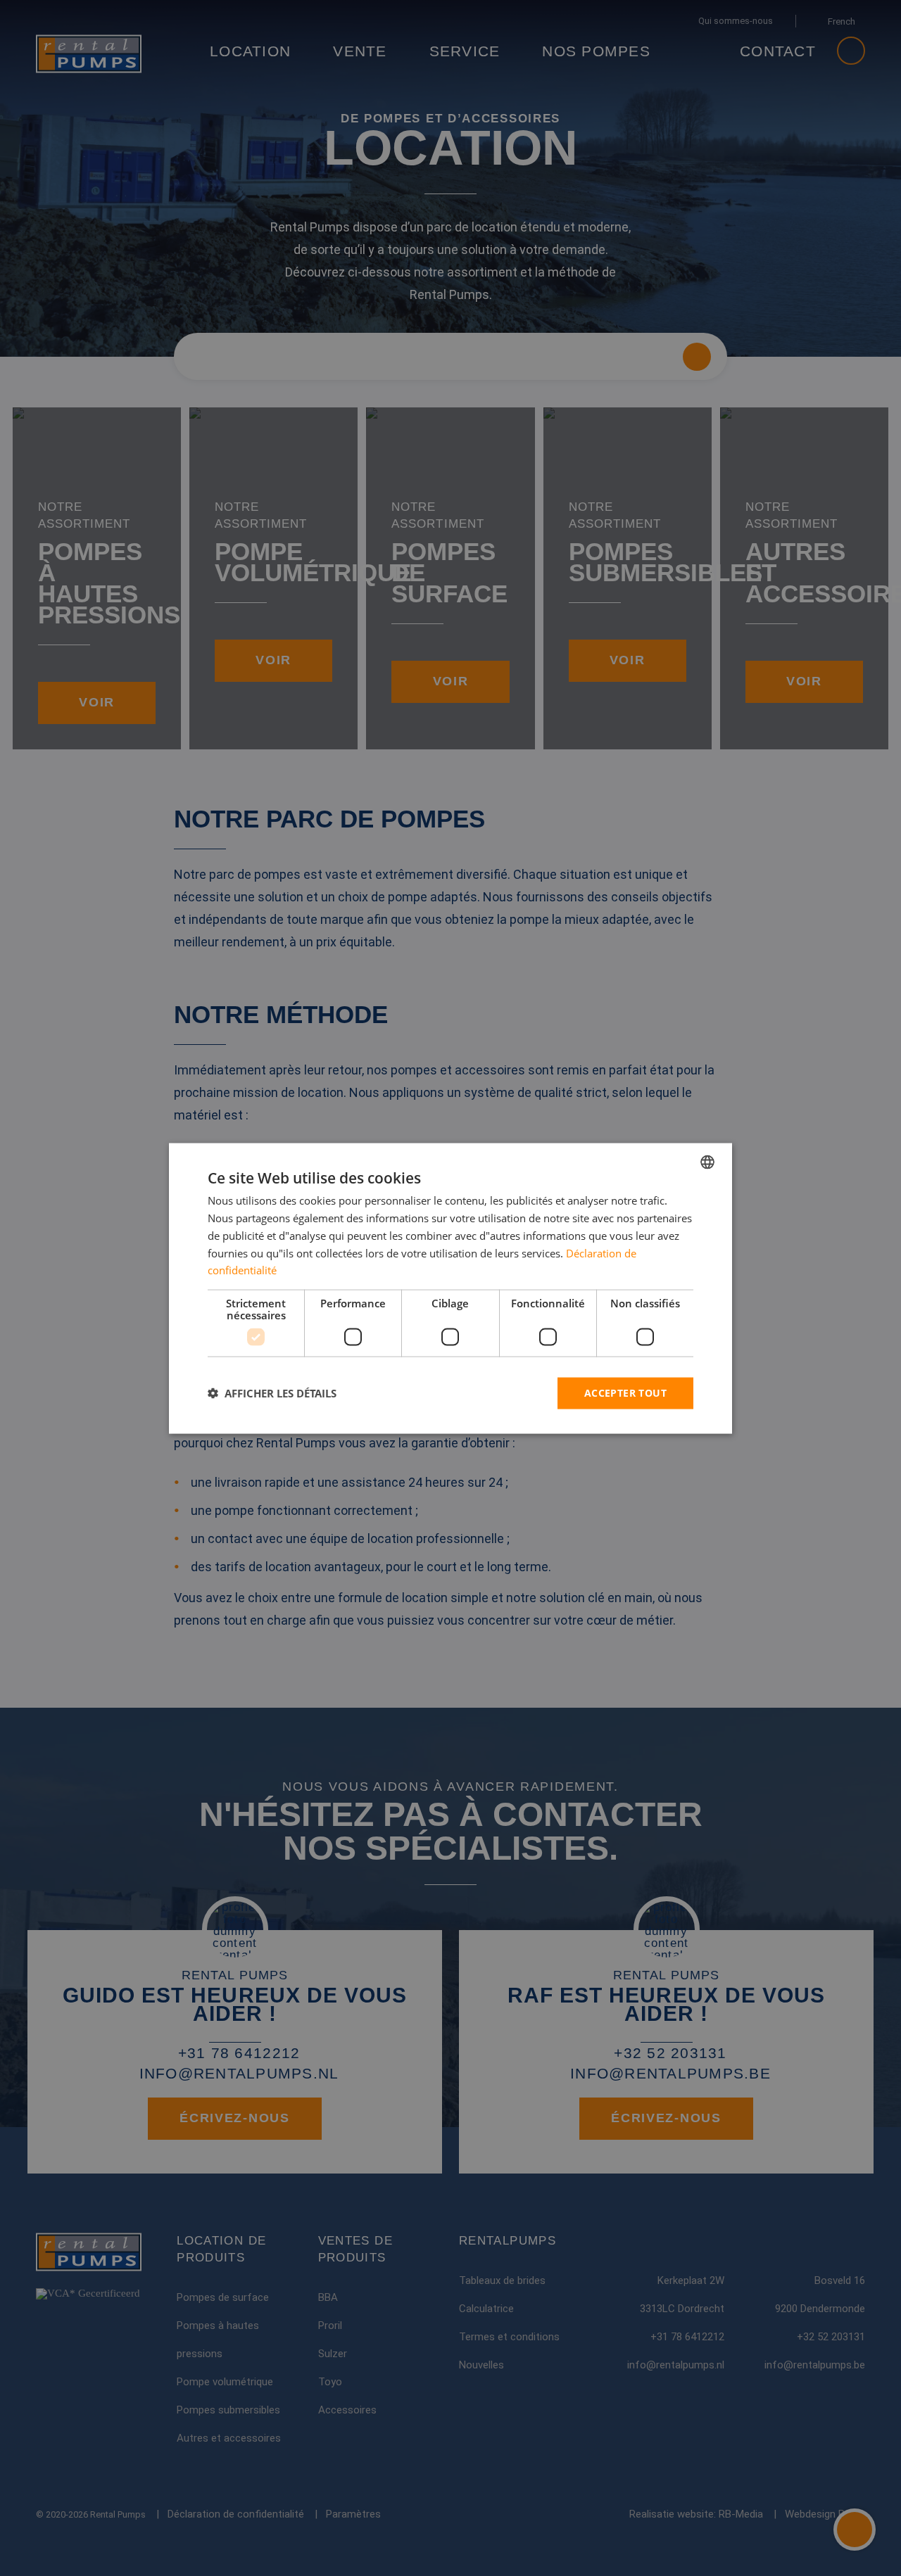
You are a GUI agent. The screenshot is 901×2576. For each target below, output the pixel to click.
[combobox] (707, 1162)
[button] (272, 1393)
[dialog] (450, 1288)
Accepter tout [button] (625, 1392)
